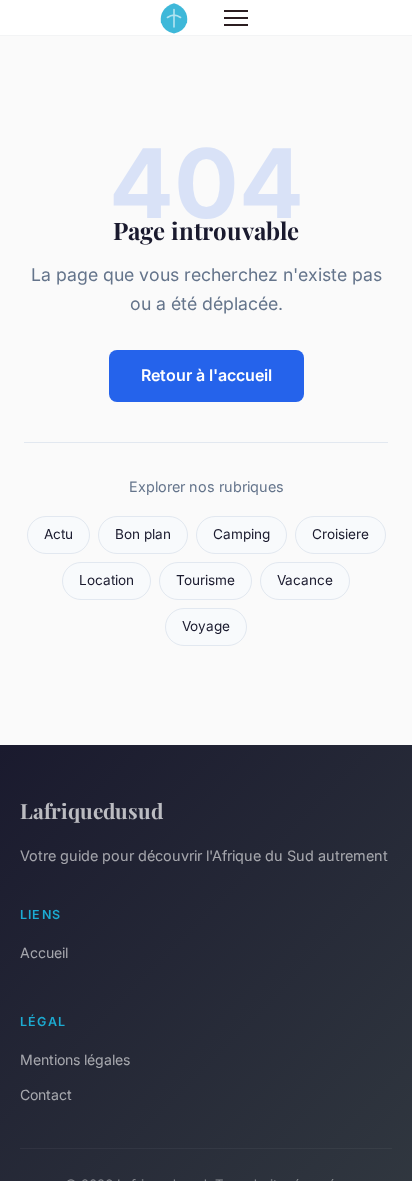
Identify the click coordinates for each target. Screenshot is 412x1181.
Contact (46, 1094)
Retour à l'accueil (206, 375)
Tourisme (205, 580)
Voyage (206, 626)
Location (106, 580)
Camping (241, 534)
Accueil (44, 952)
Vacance (305, 580)
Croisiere (340, 534)
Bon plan (143, 534)
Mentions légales (75, 1059)
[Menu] (236, 18)
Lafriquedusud (91, 810)
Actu (58, 534)
